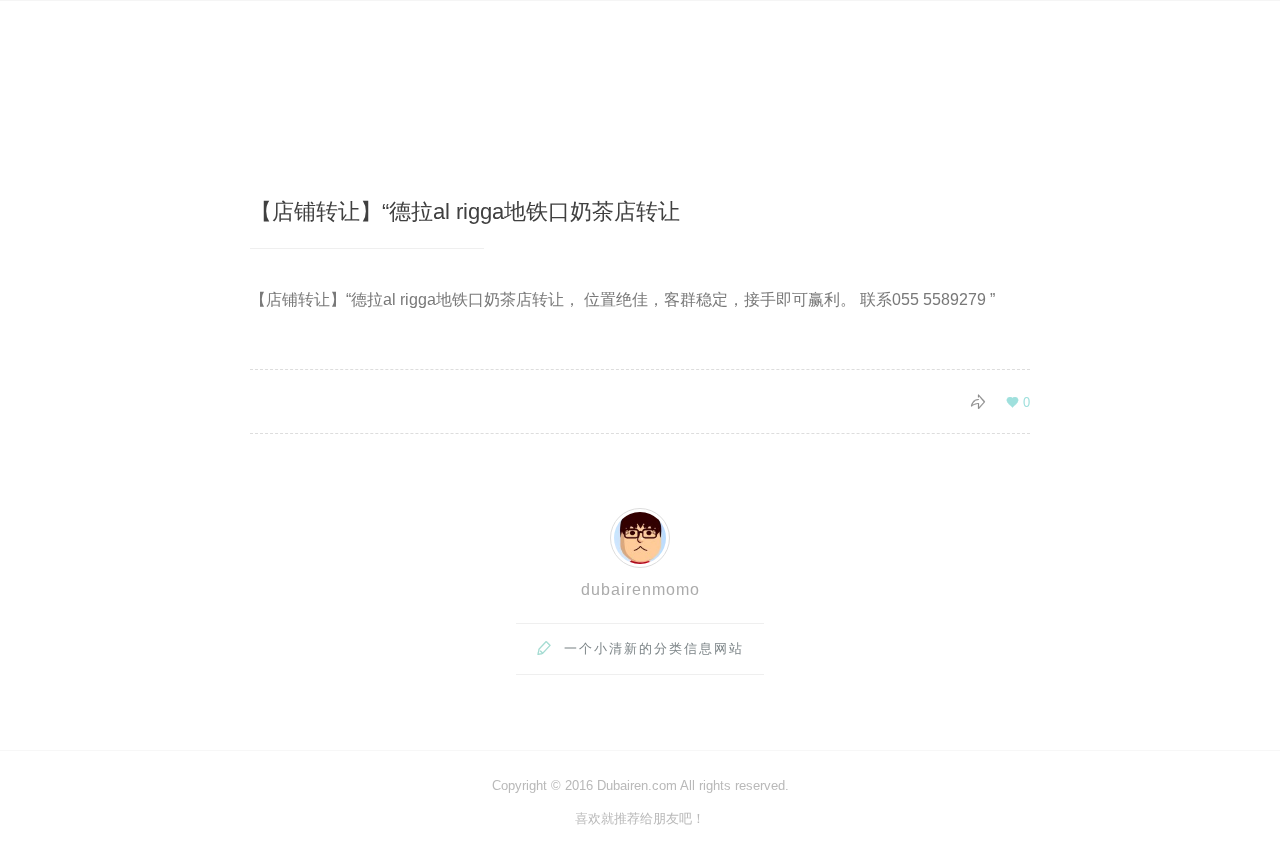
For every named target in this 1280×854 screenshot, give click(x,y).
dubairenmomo (640, 589)
